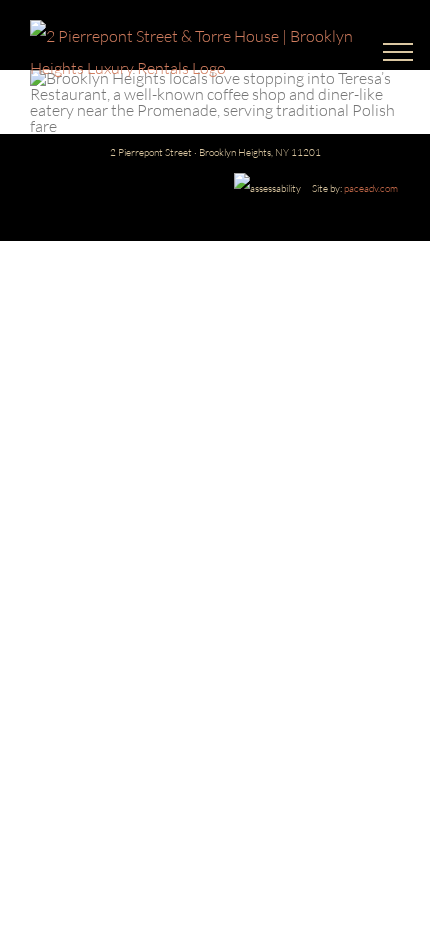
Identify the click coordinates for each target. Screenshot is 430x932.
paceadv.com (371, 188)
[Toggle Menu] (391, 52)
